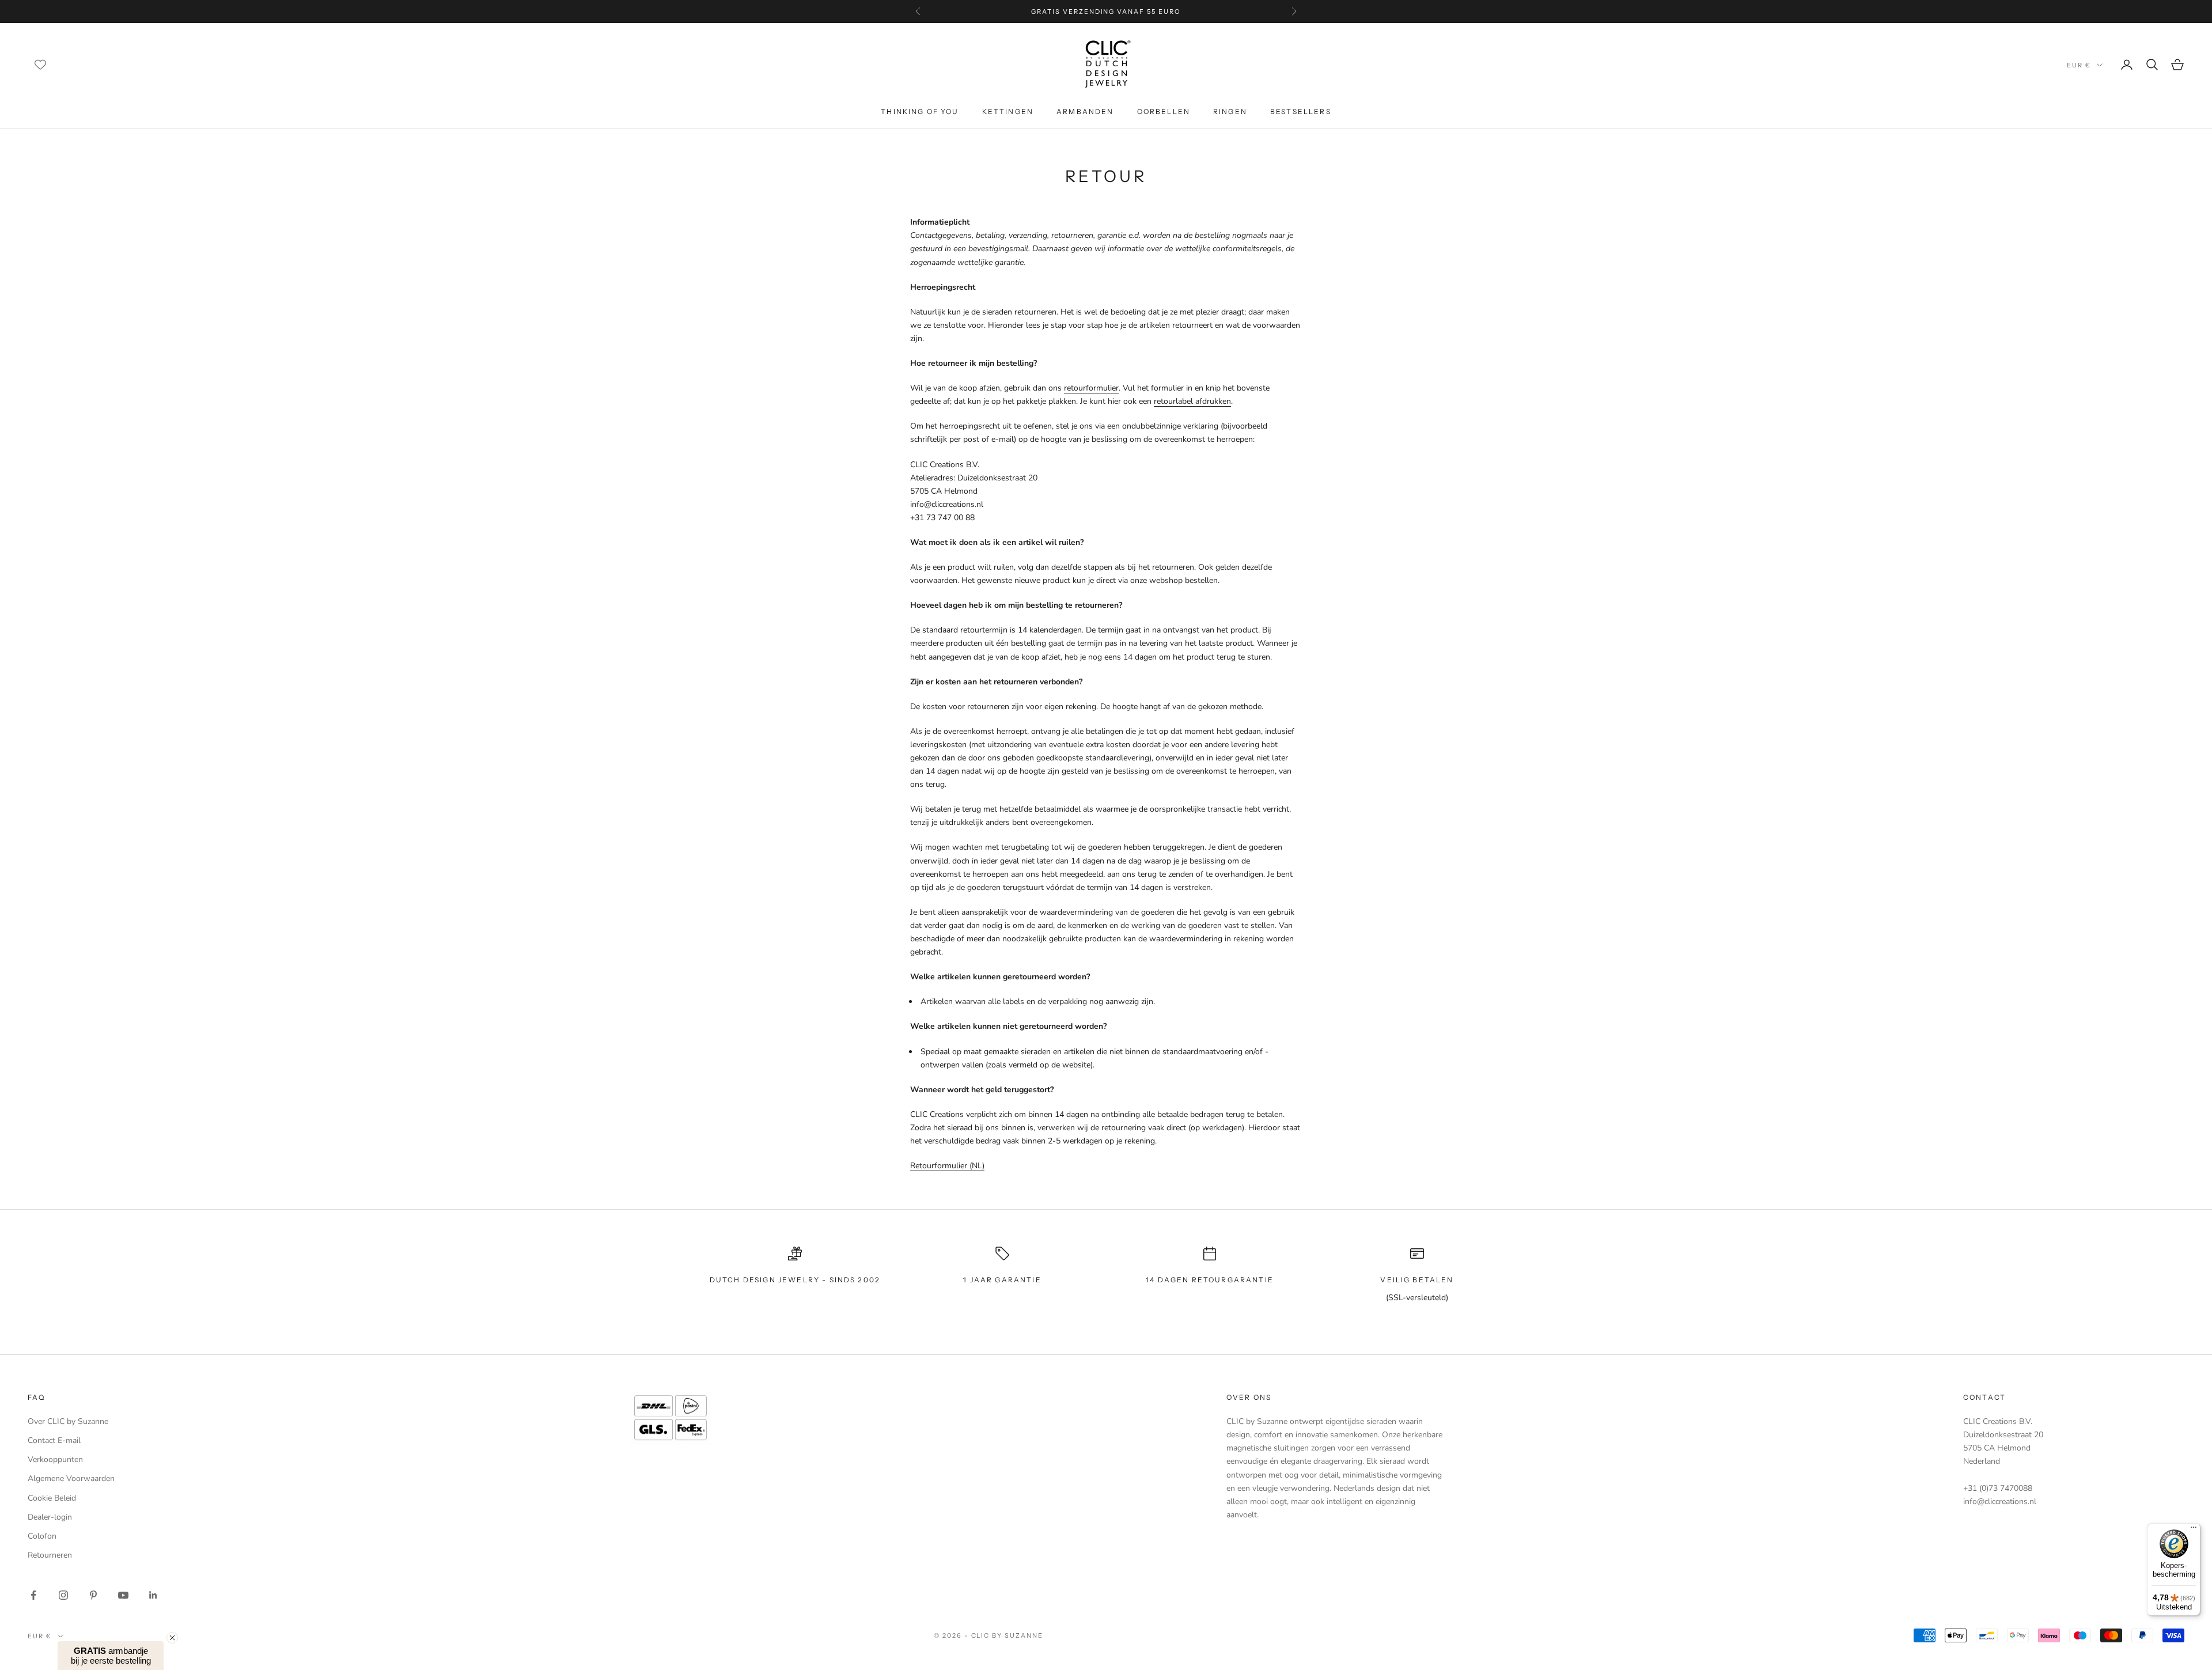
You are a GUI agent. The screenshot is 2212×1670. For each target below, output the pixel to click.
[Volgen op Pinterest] (93, 1595)
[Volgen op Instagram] (63, 1595)
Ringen (1230, 111)
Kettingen (1008, 111)
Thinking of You (920, 111)
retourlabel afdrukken (1192, 401)
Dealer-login (50, 1517)
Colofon (42, 1536)
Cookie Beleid (52, 1498)
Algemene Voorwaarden (71, 1478)
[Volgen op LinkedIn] (153, 1595)
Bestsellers (1301, 111)
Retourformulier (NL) (947, 1166)
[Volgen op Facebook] (33, 1595)
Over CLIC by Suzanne (68, 1421)
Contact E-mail (54, 1440)
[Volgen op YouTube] (123, 1595)
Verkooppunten (55, 1459)
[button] (111, 1656)
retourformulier (1091, 388)
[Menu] (2194, 1530)
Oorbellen (1164, 111)
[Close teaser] (172, 1638)
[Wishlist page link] (40, 65)
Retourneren (50, 1555)
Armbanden (1085, 111)
